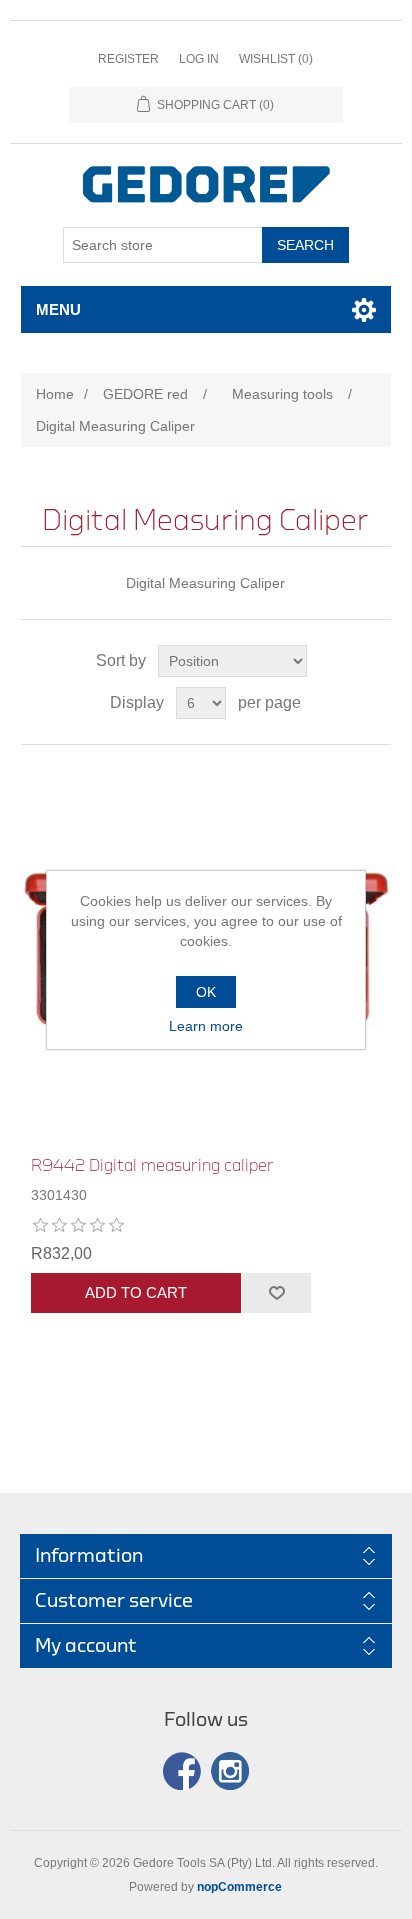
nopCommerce (239, 1887)
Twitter (230, 1771)
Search (305, 245)
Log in (199, 59)
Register (128, 59)
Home (55, 394)
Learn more (206, 1026)
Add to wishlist (276, 1293)
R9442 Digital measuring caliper (152, 1165)
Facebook (182, 1771)
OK (206, 992)
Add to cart (136, 1292)
